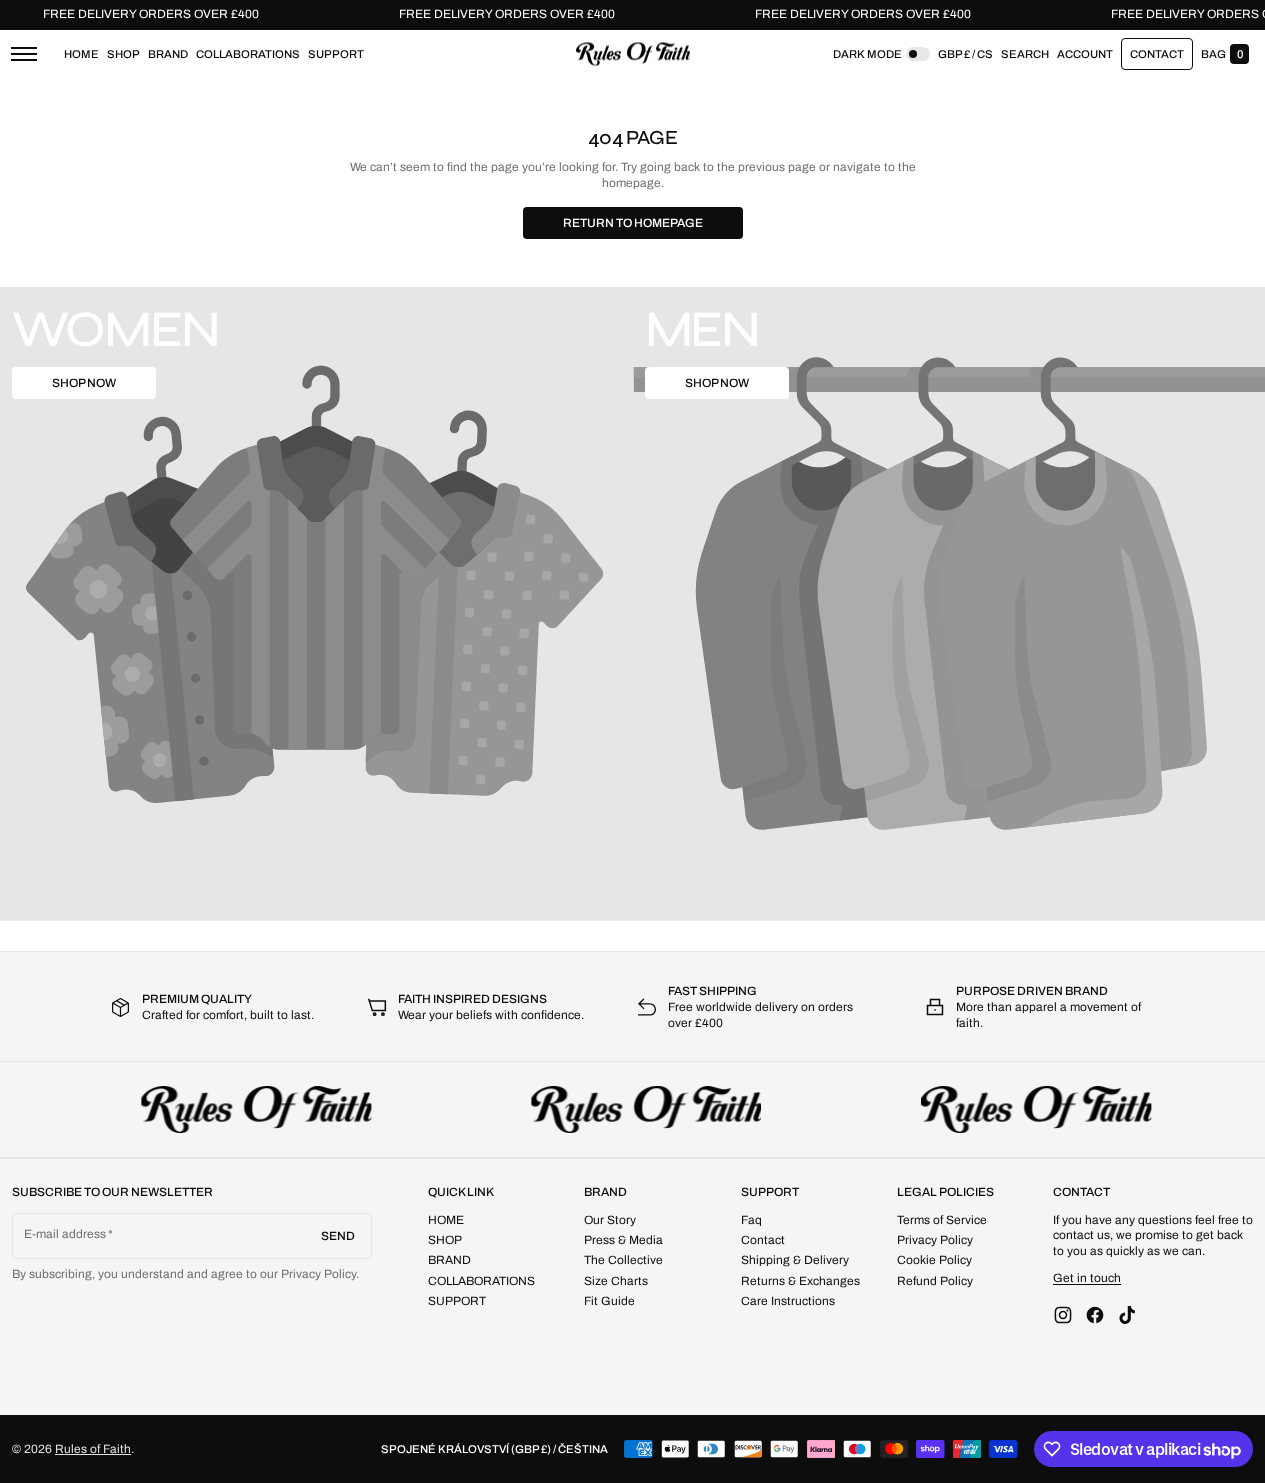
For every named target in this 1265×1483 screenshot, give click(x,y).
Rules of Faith (93, 1449)
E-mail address (65, 1234)
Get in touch (1087, 1278)
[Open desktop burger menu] (24, 54)
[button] (1025, 54)
